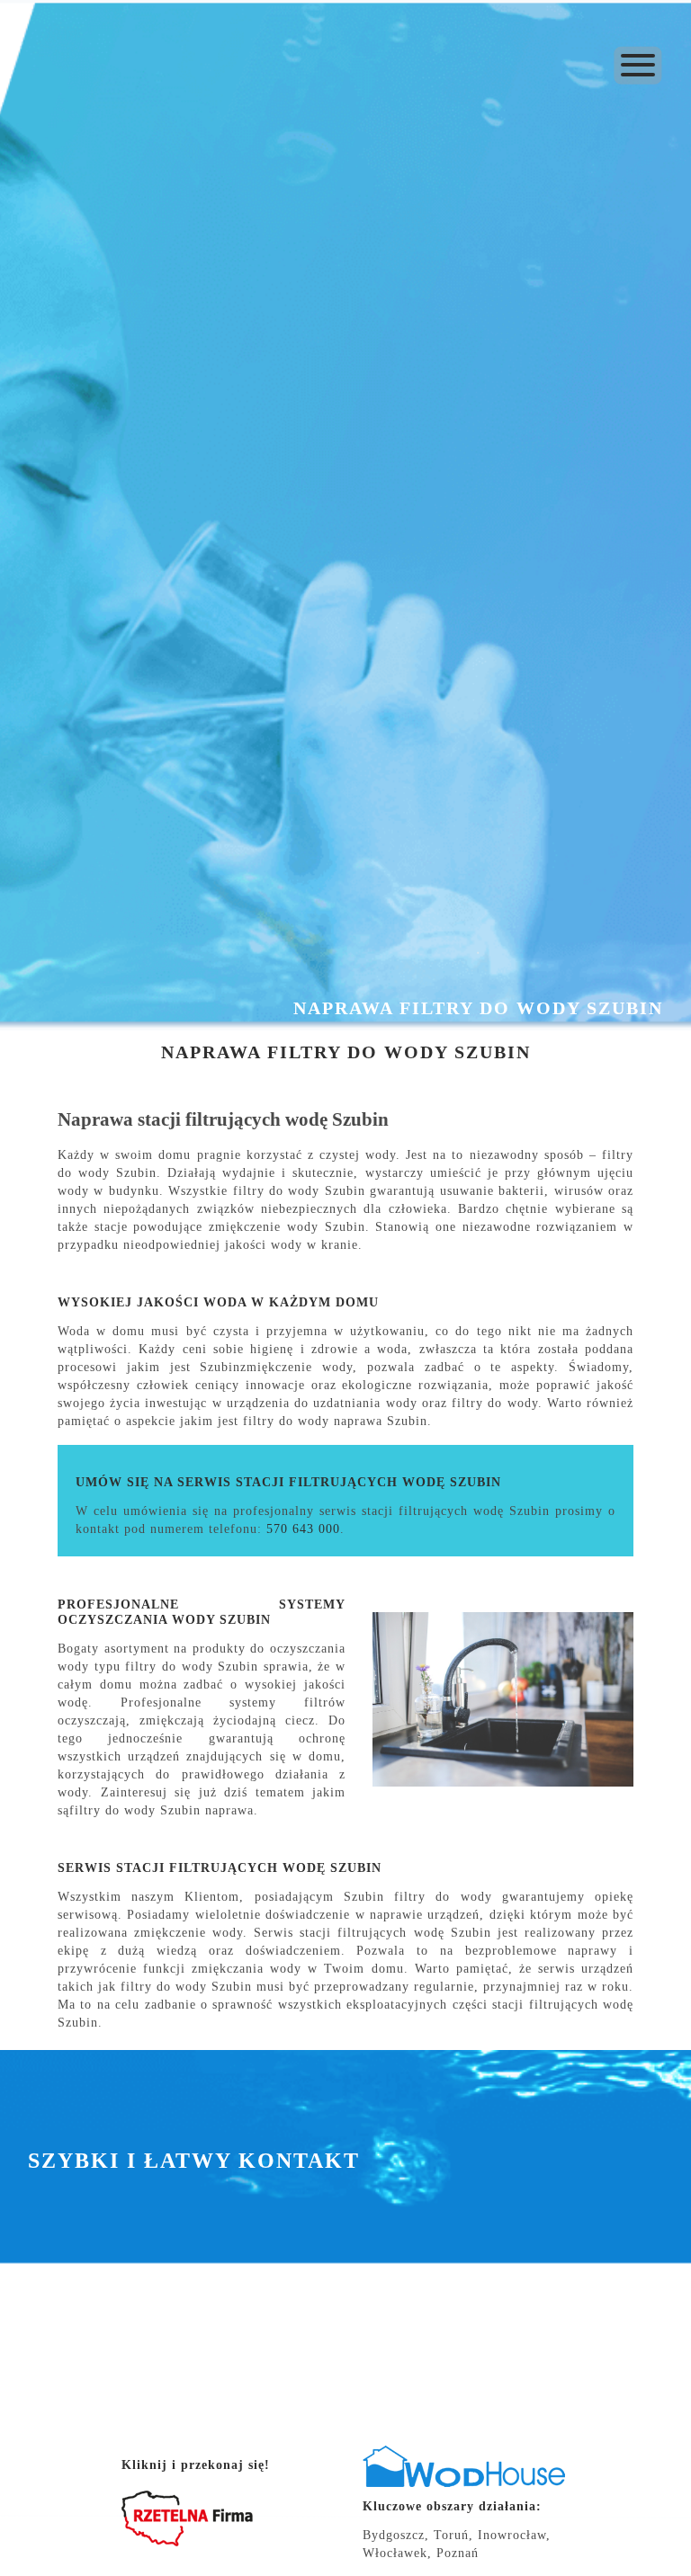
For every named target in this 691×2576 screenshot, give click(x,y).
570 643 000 (303, 1529)
